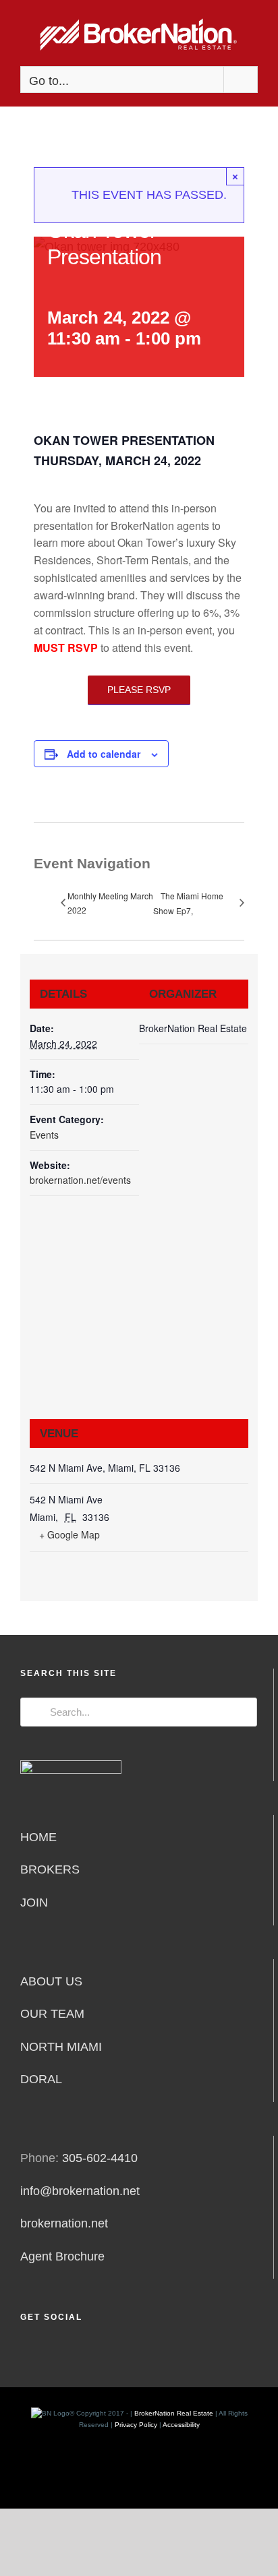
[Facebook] (24, 2353)
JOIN (34, 1903)
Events (44, 1135)
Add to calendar (104, 754)
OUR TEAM (52, 2014)
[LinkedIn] (60, 2353)
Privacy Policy (136, 2425)
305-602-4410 (100, 2158)
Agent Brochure (62, 2256)
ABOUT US (51, 1981)
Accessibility (181, 2425)
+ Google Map (69, 1534)
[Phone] (115, 2353)
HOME (38, 1837)
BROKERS (50, 1869)
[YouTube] (79, 2353)
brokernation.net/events (80, 1180)
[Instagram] (42, 2353)
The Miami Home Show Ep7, (188, 903)
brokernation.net (64, 2223)
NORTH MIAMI (61, 2047)
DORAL (41, 2079)
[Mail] (97, 2353)
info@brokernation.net (80, 2191)
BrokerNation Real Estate (174, 2413)
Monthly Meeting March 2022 (110, 902)
